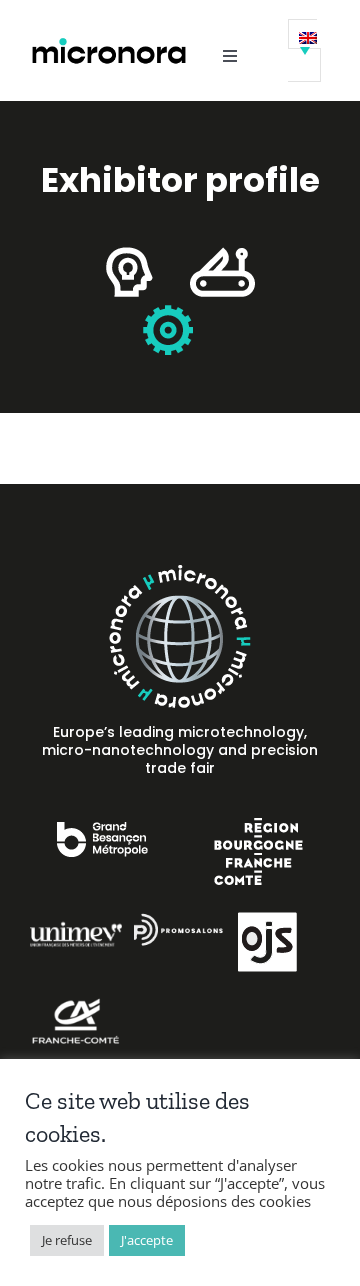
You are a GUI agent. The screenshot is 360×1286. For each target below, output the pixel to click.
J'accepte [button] (147, 1240)
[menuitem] (304, 50)
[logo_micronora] (109, 43)
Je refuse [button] (67, 1240)
